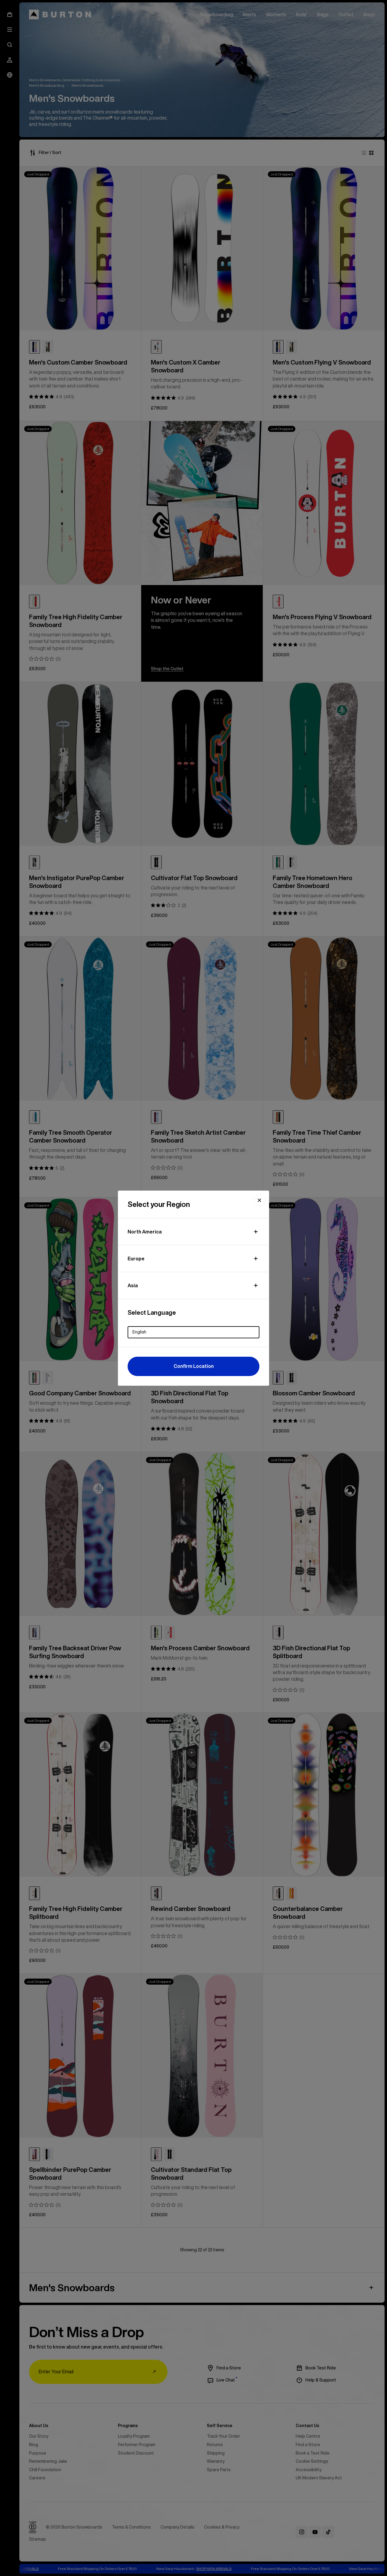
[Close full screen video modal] (259, 1200)
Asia (133, 1285)
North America (145, 1232)
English (139, 1332)
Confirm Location (194, 1366)
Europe (136, 1259)
